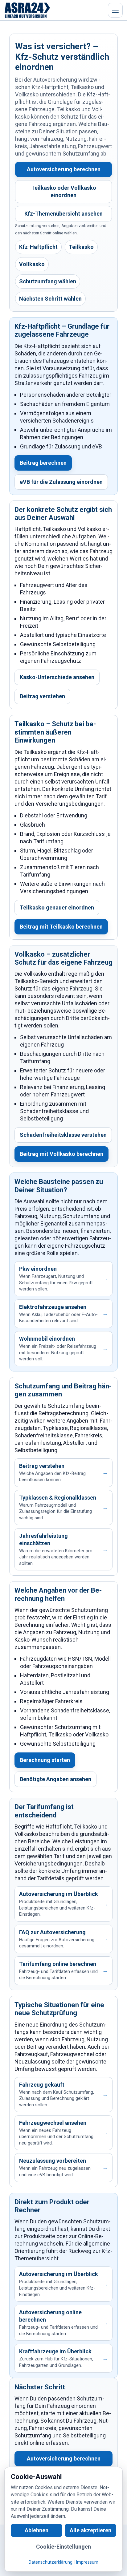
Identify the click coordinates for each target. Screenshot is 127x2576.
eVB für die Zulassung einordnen (61, 482)
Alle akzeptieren (90, 2531)
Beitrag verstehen (42, 696)
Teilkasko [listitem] (81, 247)
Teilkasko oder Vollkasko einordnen (64, 191)
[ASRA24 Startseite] (27, 10)
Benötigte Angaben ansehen (55, 1779)
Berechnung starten (45, 1760)
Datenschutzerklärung (51, 2563)
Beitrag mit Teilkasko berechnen (61, 927)
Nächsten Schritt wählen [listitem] (50, 299)
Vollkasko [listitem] (32, 264)
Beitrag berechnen (43, 463)
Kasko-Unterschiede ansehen (57, 677)
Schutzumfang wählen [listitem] (48, 281)
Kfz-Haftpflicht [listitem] (38, 247)
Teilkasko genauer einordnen (57, 907)
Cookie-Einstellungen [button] (63, 2547)
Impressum (87, 2563)
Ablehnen (37, 2531)
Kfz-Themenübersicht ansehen (63, 214)
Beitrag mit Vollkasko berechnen (61, 1154)
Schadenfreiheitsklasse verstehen (63, 1135)
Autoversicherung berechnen (64, 169)
